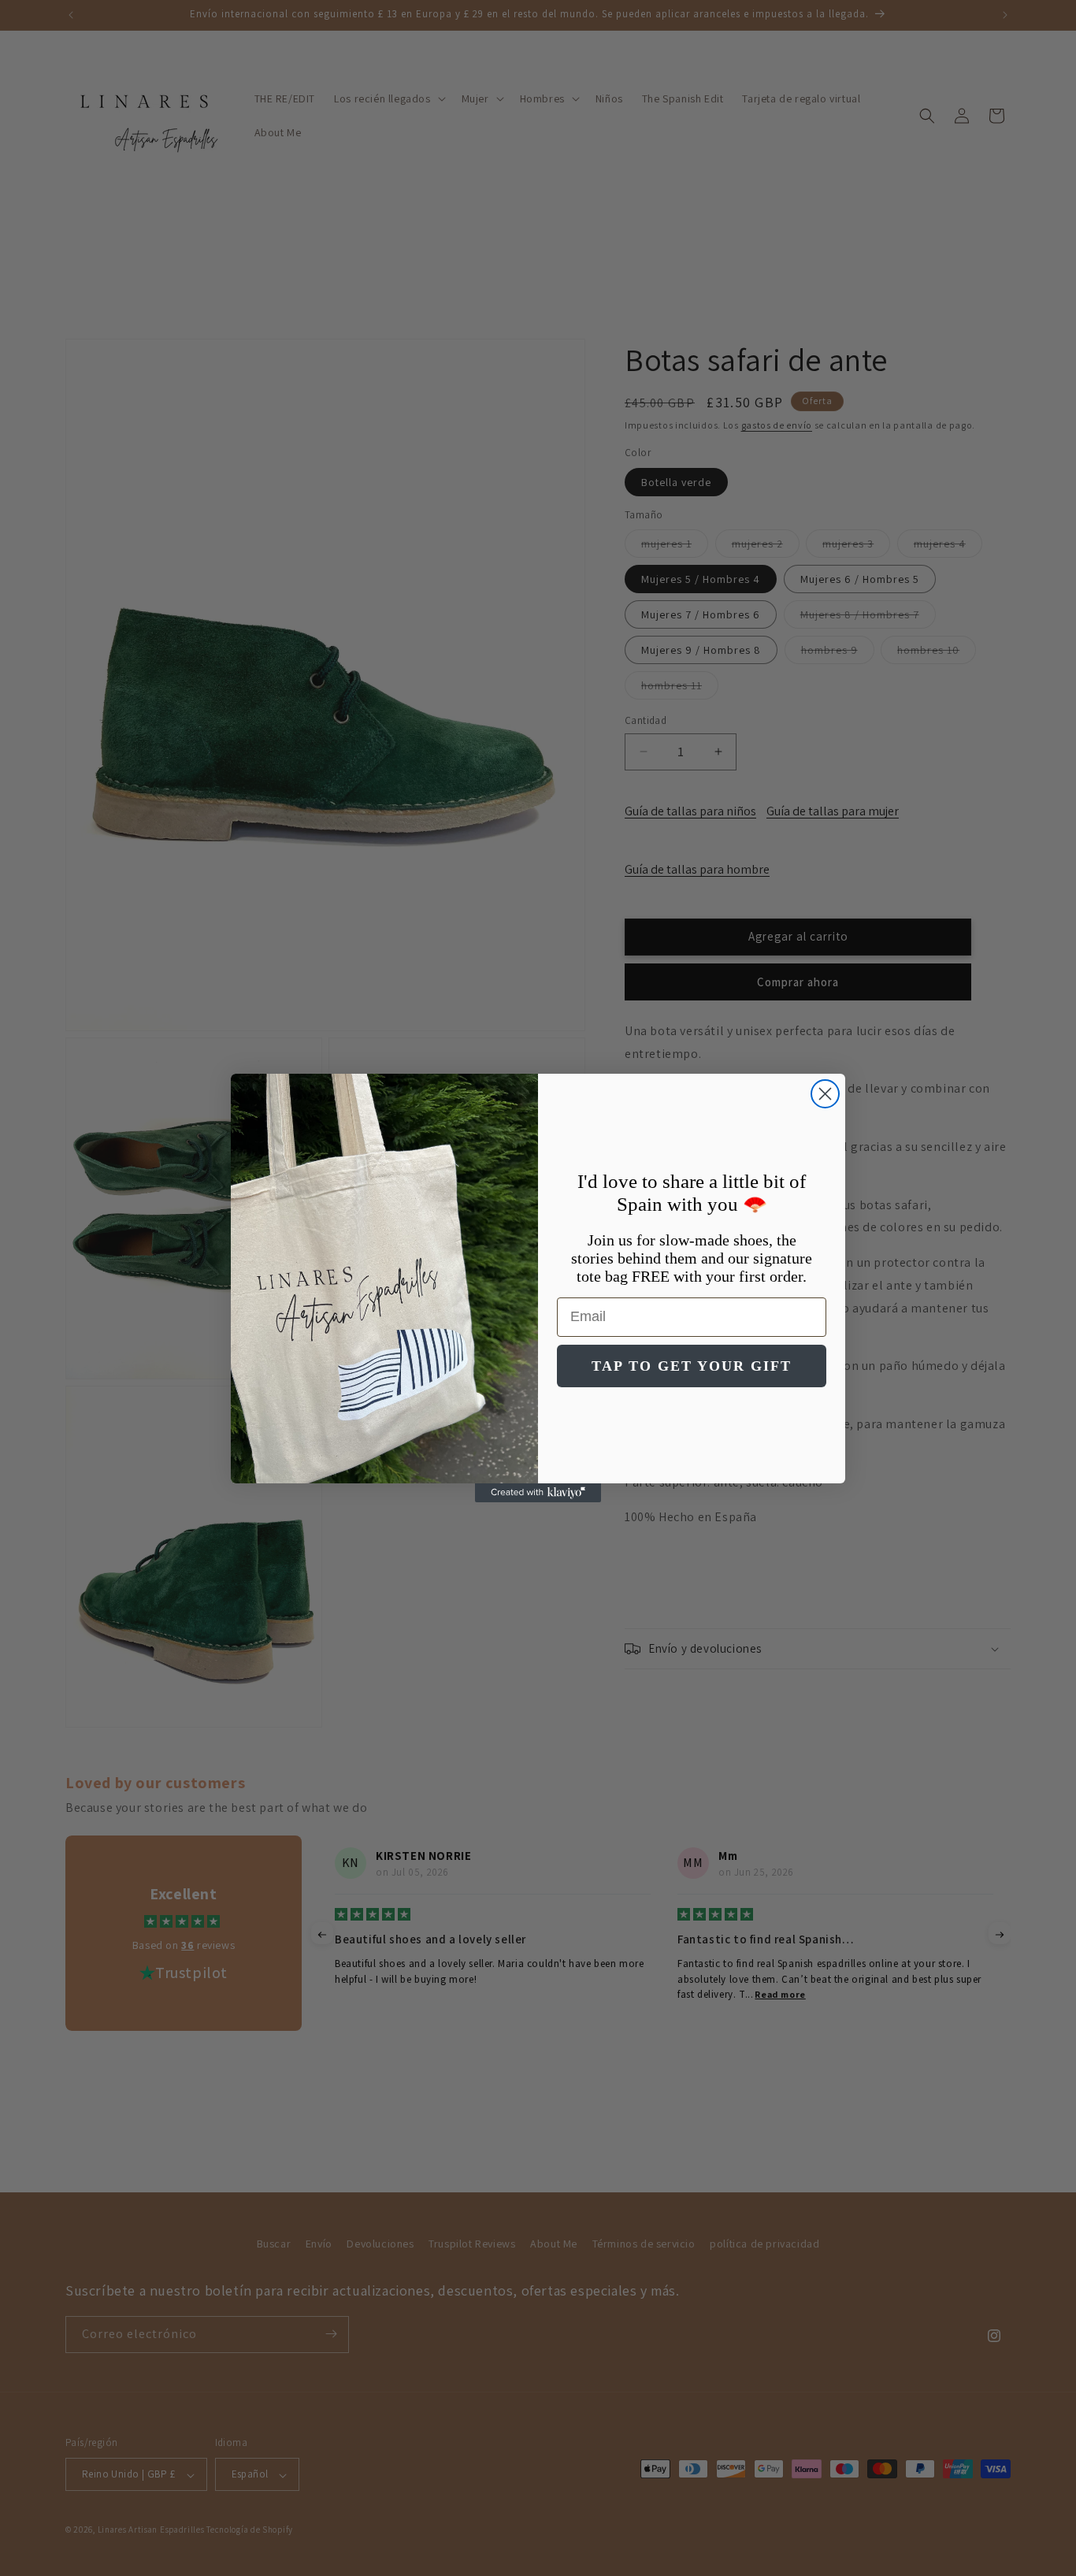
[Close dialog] (825, 1094)
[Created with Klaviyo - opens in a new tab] (538, 1493)
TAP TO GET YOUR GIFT (692, 1366)
